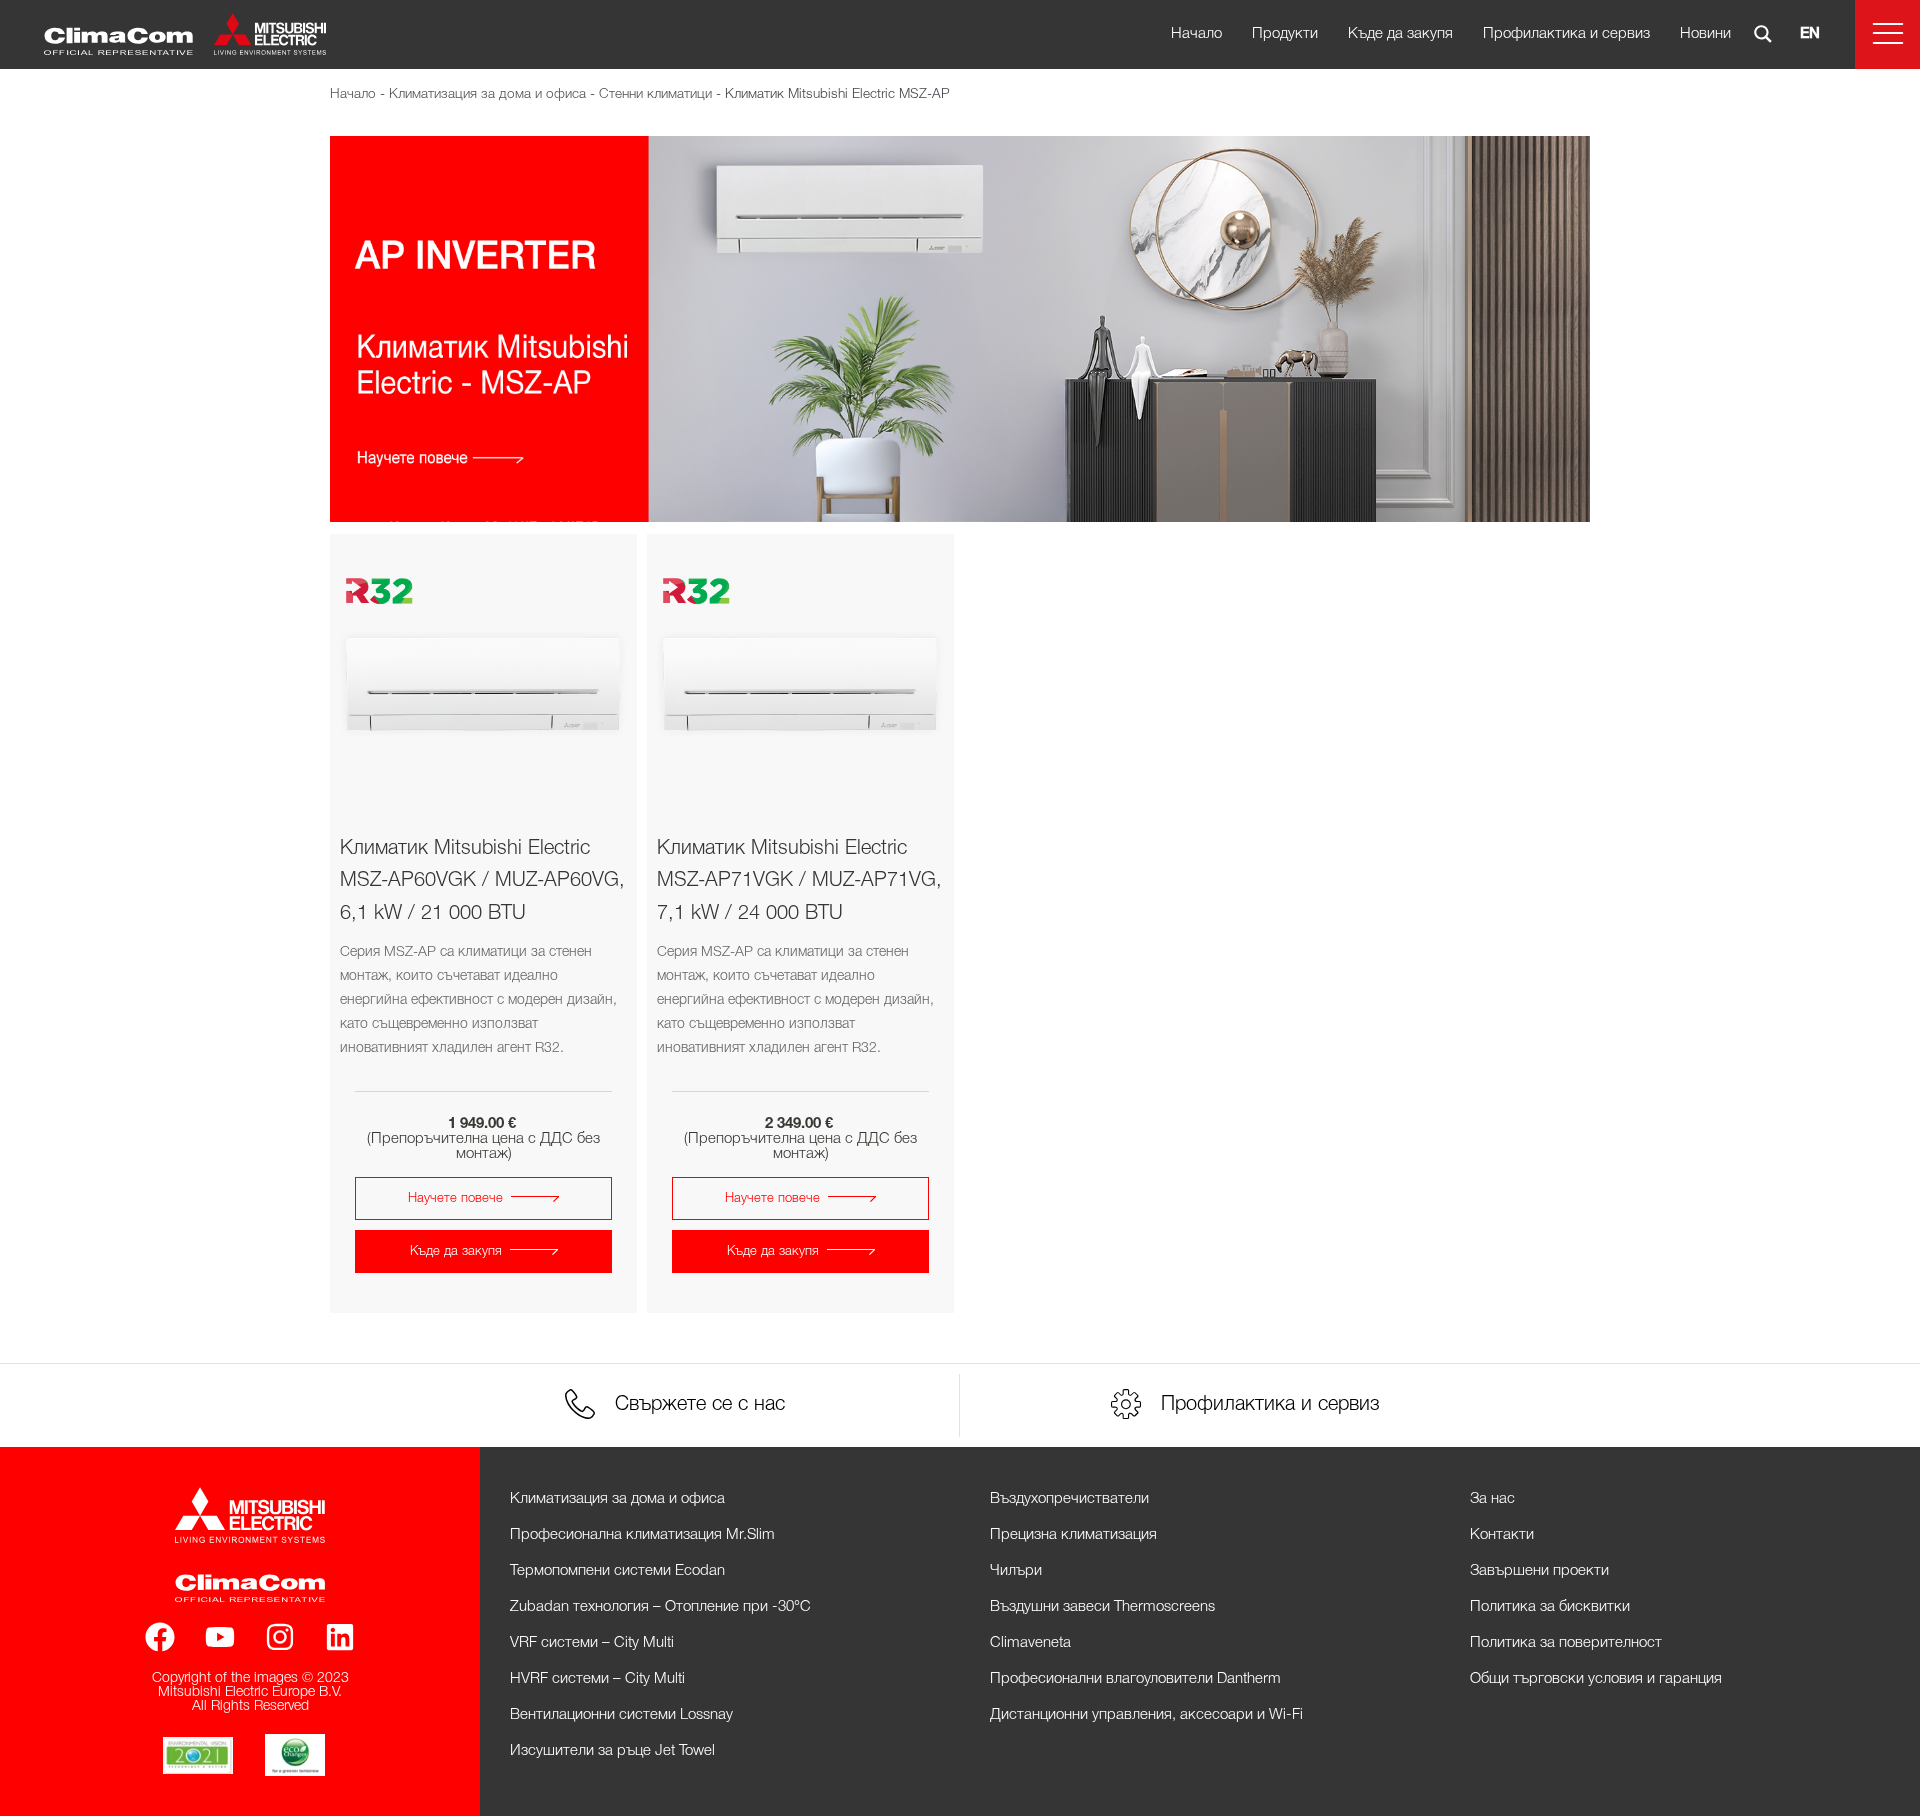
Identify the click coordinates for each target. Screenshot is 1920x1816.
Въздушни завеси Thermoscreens (1102, 1607)
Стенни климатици (655, 94)
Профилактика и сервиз (1566, 34)
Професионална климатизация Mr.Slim (642, 1535)
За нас (1492, 1499)
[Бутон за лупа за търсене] (1763, 34)
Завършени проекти (1539, 1571)
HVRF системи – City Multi (597, 1679)
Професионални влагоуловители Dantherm (1135, 1679)
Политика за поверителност (1566, 1643)
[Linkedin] (340, 1637)
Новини (1705, 34)
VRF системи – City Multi (592, 1643)
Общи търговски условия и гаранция (1596, 1679)
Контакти (1502, 1535)
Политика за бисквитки (1550, 1607)
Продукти (1285, 34)
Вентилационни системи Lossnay (621, 1715)
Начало (1196, 34)
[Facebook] (160, 1637)
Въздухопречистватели (1069, 1499)
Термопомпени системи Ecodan (617, 1571)
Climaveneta (1030, 1643)
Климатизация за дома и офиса (487, 94)
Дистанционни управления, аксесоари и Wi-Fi (1146, 1715)
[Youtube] (220, 1637)
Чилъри (1016, 1571)
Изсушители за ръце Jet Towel (612, 1751)
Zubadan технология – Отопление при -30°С (660, 1607)
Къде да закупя (1400, 34)
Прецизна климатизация (1073, 1535)
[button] (1887, 34)
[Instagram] (280, 1637)
